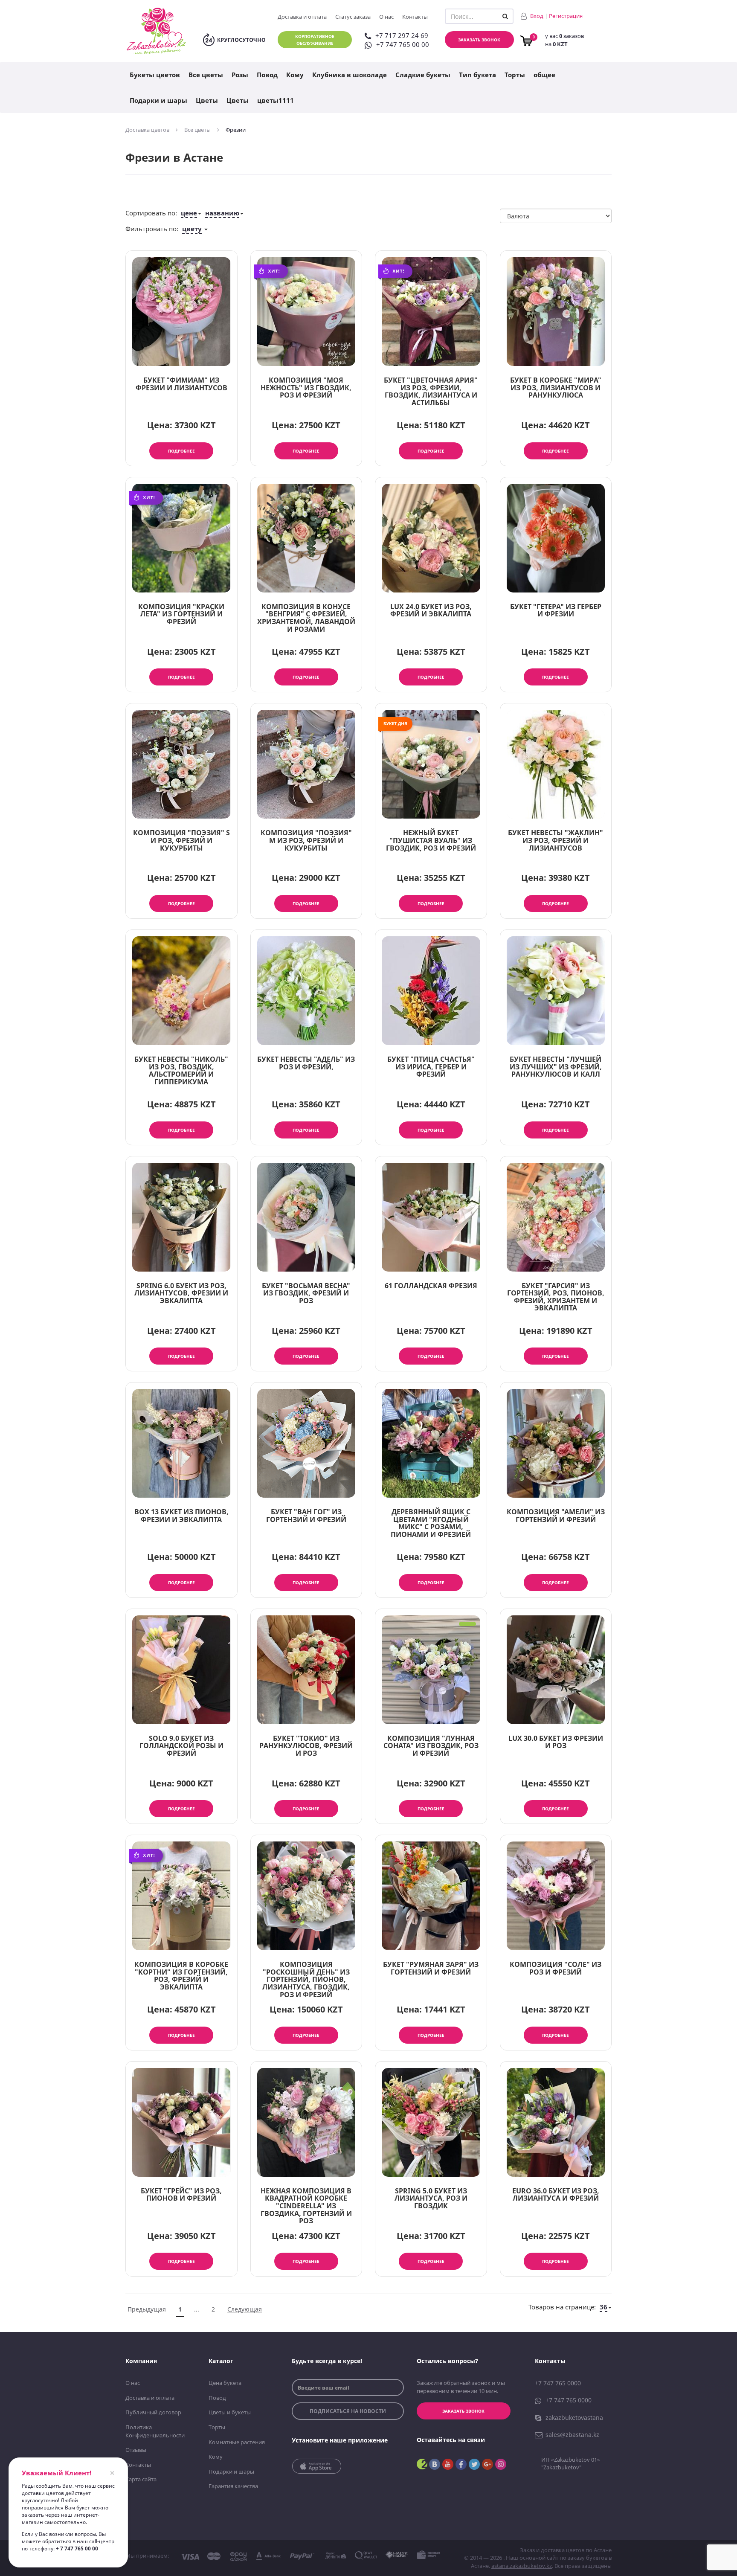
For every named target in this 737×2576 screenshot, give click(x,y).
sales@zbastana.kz (572, 2435)
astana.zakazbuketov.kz (522, 2566)
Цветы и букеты (230, 2412)
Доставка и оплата (302, 17)
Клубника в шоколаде (350, 75)
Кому (295, 75)
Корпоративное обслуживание (315, 40)
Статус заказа (353, 17)
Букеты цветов (155, 75)
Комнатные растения (237, 2442)
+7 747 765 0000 (558, 2383)
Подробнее (181, 451)
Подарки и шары (158, 100)
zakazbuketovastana (574, 2418)
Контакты (415, 17)
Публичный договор (153, 2412)
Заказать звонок (479, 40)
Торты (515, 75)
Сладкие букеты (423, 75)
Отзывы (136, 2450)
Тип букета (477, 75)
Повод (267, 75)
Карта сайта (141, 2479)
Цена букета (225, 2383)
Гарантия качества (233, 2486)
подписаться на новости (348, 2411)
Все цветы (206, 75)
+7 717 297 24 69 (402, 35)
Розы (240, 75)
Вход (537, 16)
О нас (386, 17)
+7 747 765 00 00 (403, 44)
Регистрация (566, 16)
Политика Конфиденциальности (155, 2431)
